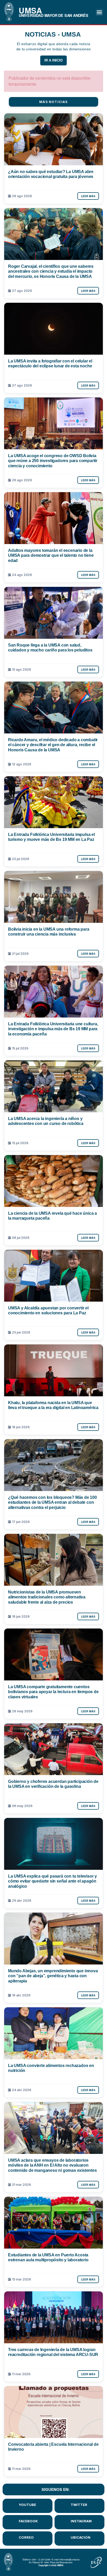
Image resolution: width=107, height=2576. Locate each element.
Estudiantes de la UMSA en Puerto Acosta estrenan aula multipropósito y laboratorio (48, 2257)
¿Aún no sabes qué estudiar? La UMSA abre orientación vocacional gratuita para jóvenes (51, 174)
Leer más (88, 196)
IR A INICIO (53, 60)
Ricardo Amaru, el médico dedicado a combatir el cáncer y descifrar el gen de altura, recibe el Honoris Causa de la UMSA (53, 745)
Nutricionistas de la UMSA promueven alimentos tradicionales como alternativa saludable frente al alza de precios (47, 1597)
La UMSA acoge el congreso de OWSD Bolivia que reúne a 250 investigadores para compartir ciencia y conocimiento (53, 461)
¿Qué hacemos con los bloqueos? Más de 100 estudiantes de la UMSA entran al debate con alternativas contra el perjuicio (52, 1502)
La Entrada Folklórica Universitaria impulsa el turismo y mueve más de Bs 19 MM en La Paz (51, 837)
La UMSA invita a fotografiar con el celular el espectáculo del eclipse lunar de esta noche (50, 363)
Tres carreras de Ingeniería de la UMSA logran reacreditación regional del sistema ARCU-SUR (53, 2352)
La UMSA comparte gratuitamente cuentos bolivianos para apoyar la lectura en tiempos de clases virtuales (53, 1692)
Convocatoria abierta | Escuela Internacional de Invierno (53, 2447)
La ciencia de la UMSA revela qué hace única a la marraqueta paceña (52, 1216)
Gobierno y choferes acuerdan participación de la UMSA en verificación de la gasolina (53, 1784)
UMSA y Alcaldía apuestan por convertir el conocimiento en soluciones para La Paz (48, 1310)
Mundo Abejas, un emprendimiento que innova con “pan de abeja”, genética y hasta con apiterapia (53, 1976)
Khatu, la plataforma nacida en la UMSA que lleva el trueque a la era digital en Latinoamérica (53, 1405)
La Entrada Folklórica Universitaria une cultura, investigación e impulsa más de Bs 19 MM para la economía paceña (53, 1029)
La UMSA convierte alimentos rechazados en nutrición (51, 2068)
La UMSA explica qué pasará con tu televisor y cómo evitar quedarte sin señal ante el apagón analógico (52, 1881)
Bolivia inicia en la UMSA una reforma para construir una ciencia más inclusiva (49, 932)
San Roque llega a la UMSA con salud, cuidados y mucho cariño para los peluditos (50, 647)
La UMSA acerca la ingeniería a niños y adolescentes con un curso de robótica (46, 1121)
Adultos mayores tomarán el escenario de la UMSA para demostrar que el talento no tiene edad (51, 555)
